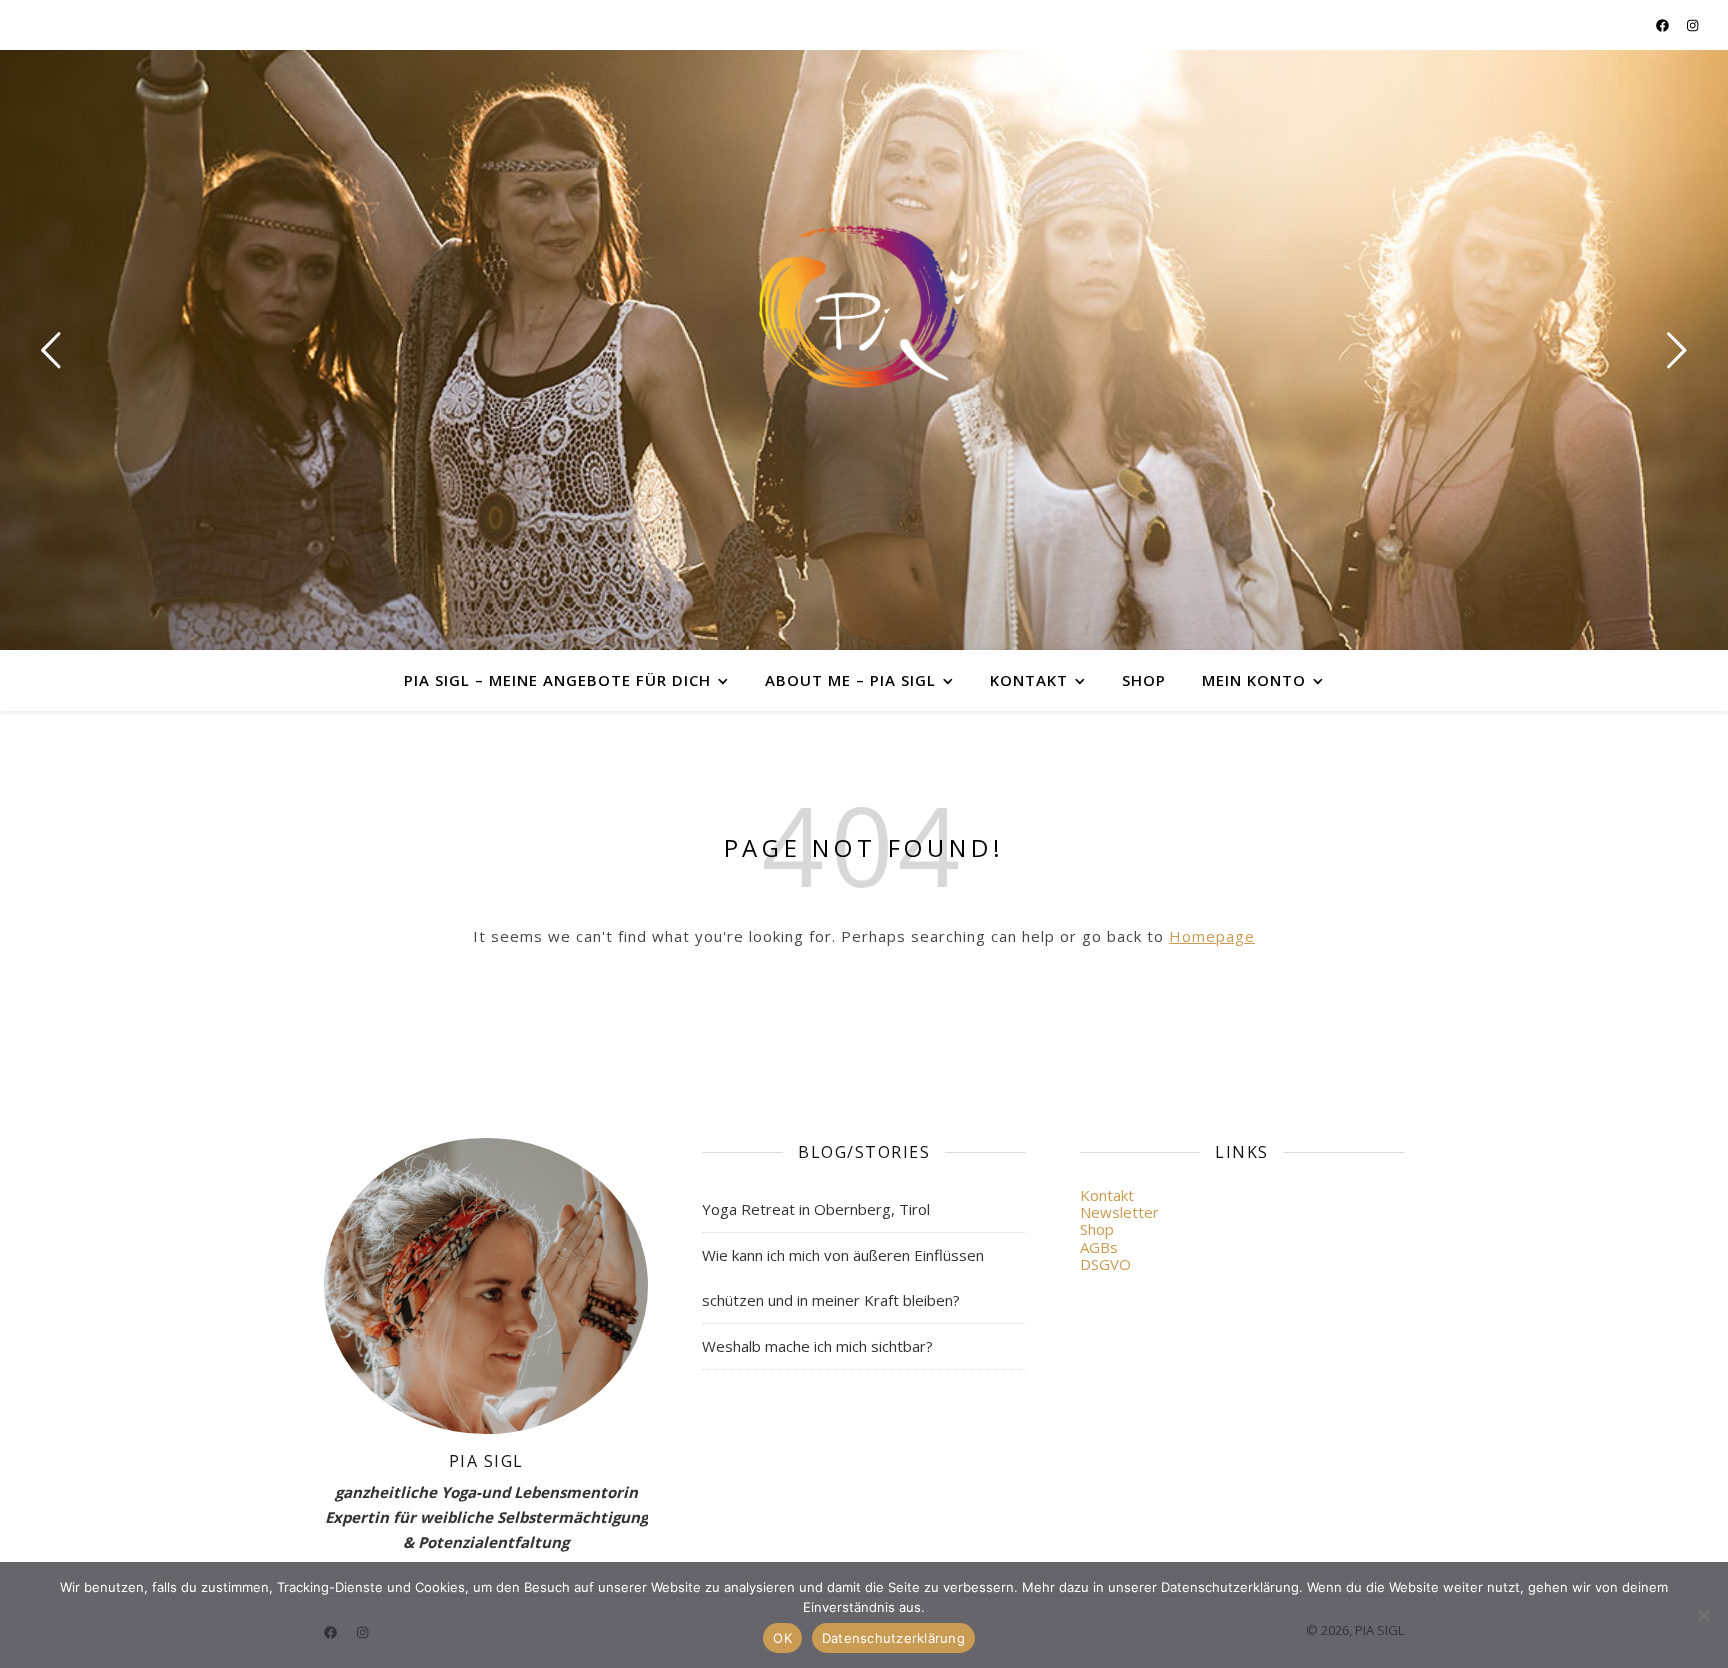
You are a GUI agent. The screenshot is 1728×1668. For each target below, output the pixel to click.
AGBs (1099, 1247)
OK (782, 1638)
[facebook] (1664, 25)
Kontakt (1029, 680)
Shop (1144, 680)
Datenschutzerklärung (893, 1638)
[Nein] (1703, 1615)
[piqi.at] (864, 306)
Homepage (1212, 936)
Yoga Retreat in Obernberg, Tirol (816, 1209)
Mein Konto (1254, 680)
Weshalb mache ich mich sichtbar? (817, 1346)
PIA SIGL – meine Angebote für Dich (557, 680)
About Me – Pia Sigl (850, 680)
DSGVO (1105, 1264)
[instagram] (1692, 25)
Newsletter (1119, 1212)
